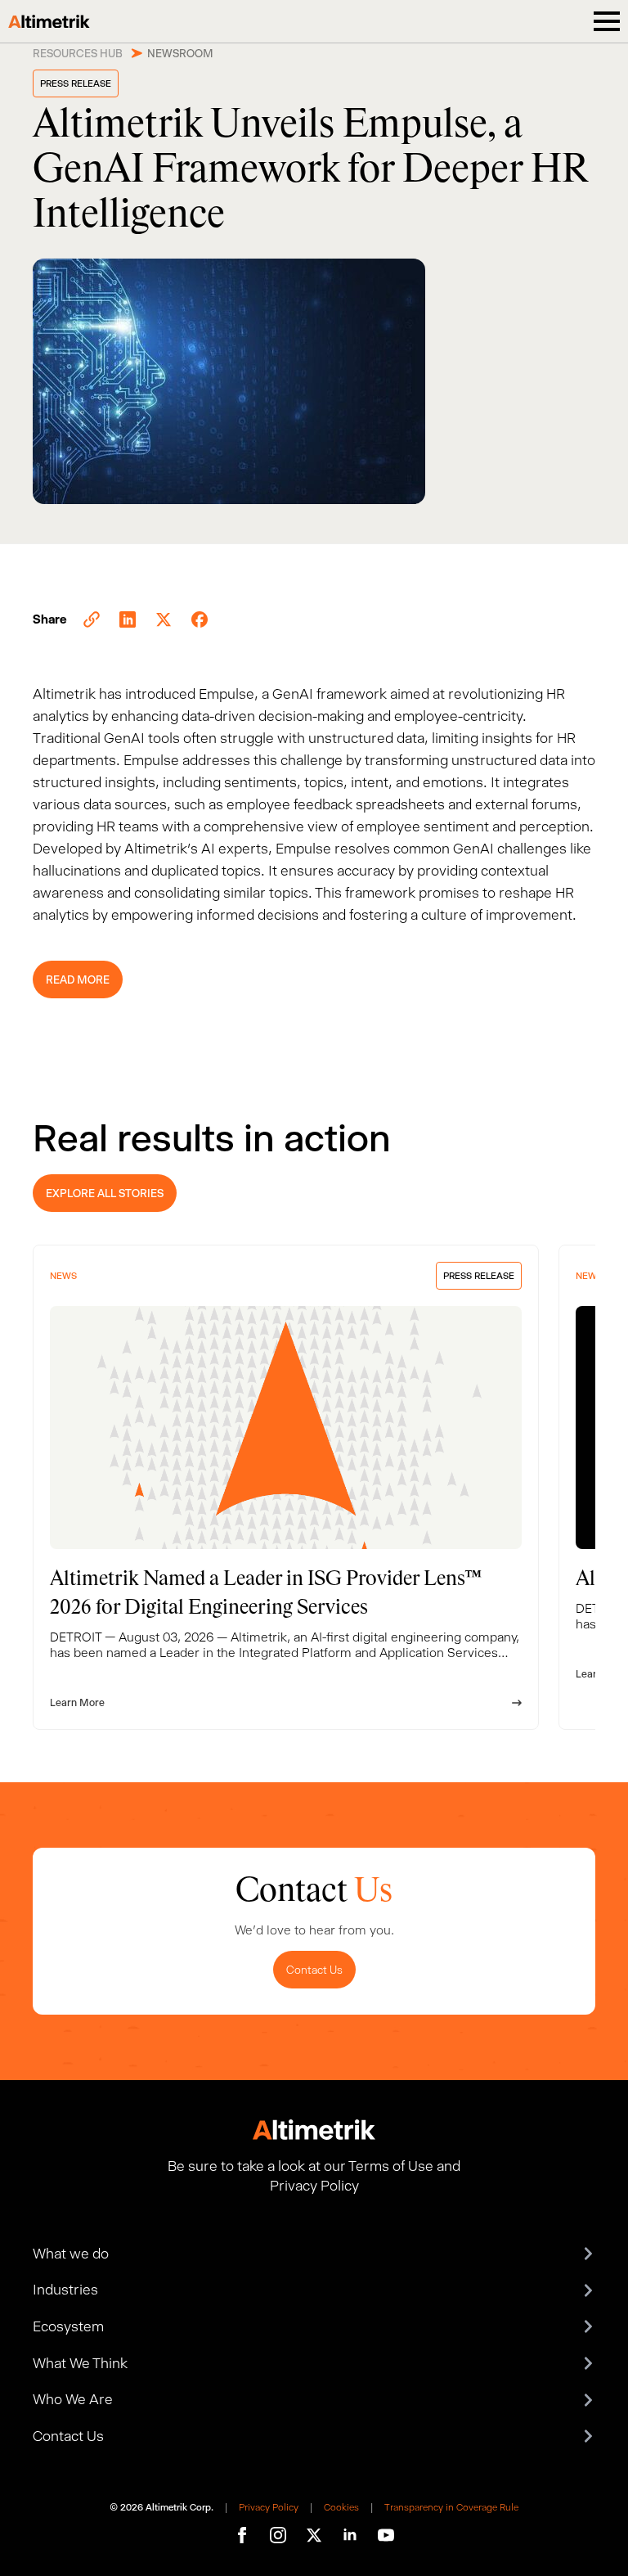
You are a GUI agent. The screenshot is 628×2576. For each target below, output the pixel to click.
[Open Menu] (607, 21)
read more (78, 980)
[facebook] (242, 2535)
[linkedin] (350, 2535)
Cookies (341, 2507)
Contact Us (314, 1970)
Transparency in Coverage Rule (451, 2507)
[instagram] (278, 2535)
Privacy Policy (269, 2507)
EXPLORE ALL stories (105, 1193)
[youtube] (386, 2535)
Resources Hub (78, 53)
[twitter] (314, 2535)
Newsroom (180, 53)
